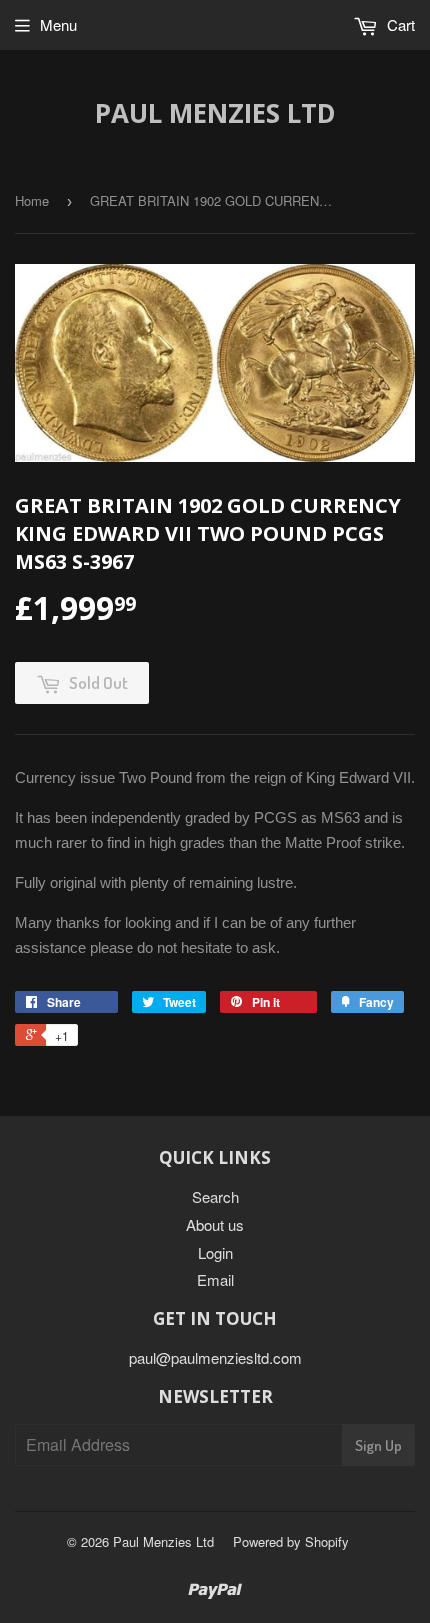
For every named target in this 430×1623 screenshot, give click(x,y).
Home (32, 200)
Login (215, 1252)
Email (215, 1279)
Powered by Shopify (291, 1541)
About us (215, 1224)
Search (215, 1196)
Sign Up (378, 1445)
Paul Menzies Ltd (215, 113)
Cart (399, 24)
